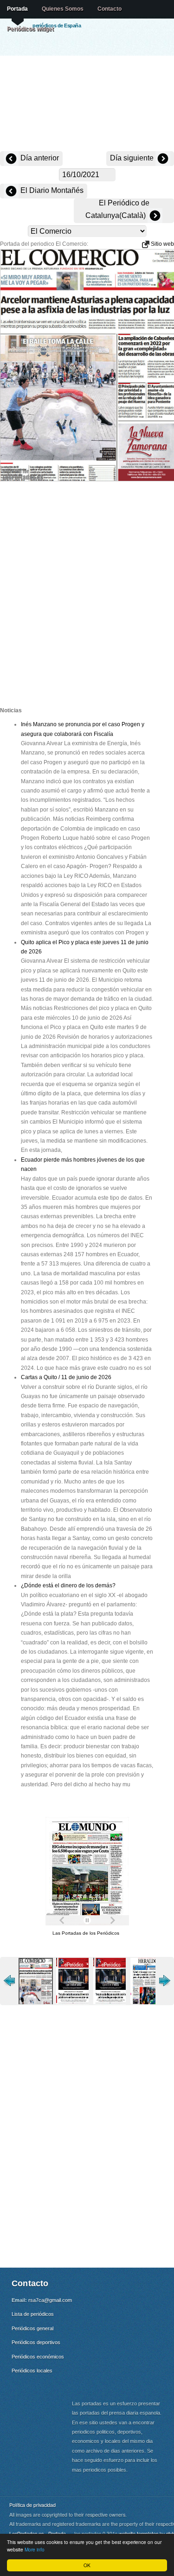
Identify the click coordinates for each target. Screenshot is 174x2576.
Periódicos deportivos (36, 2342)
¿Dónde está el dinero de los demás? (68, 1585)
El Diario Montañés (51, 190)
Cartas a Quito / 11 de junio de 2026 (66, 1377)
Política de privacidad (32, 2505)
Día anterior (39, 158)
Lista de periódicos (33, 2314)
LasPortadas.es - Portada (38, 2534)
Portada (17, 9)
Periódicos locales (32, 2371)
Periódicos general (32, 2328)
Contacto (110, 9)
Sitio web (162, 244)
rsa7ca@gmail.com (50, 2300)
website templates (139, 2534)
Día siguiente (133, 158)
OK (87, 2565)
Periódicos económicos (38, 2357)
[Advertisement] (87, 104)
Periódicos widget (30, 29)
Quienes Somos (63, 9)
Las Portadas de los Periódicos (86, 1933)
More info (35, 2549)
